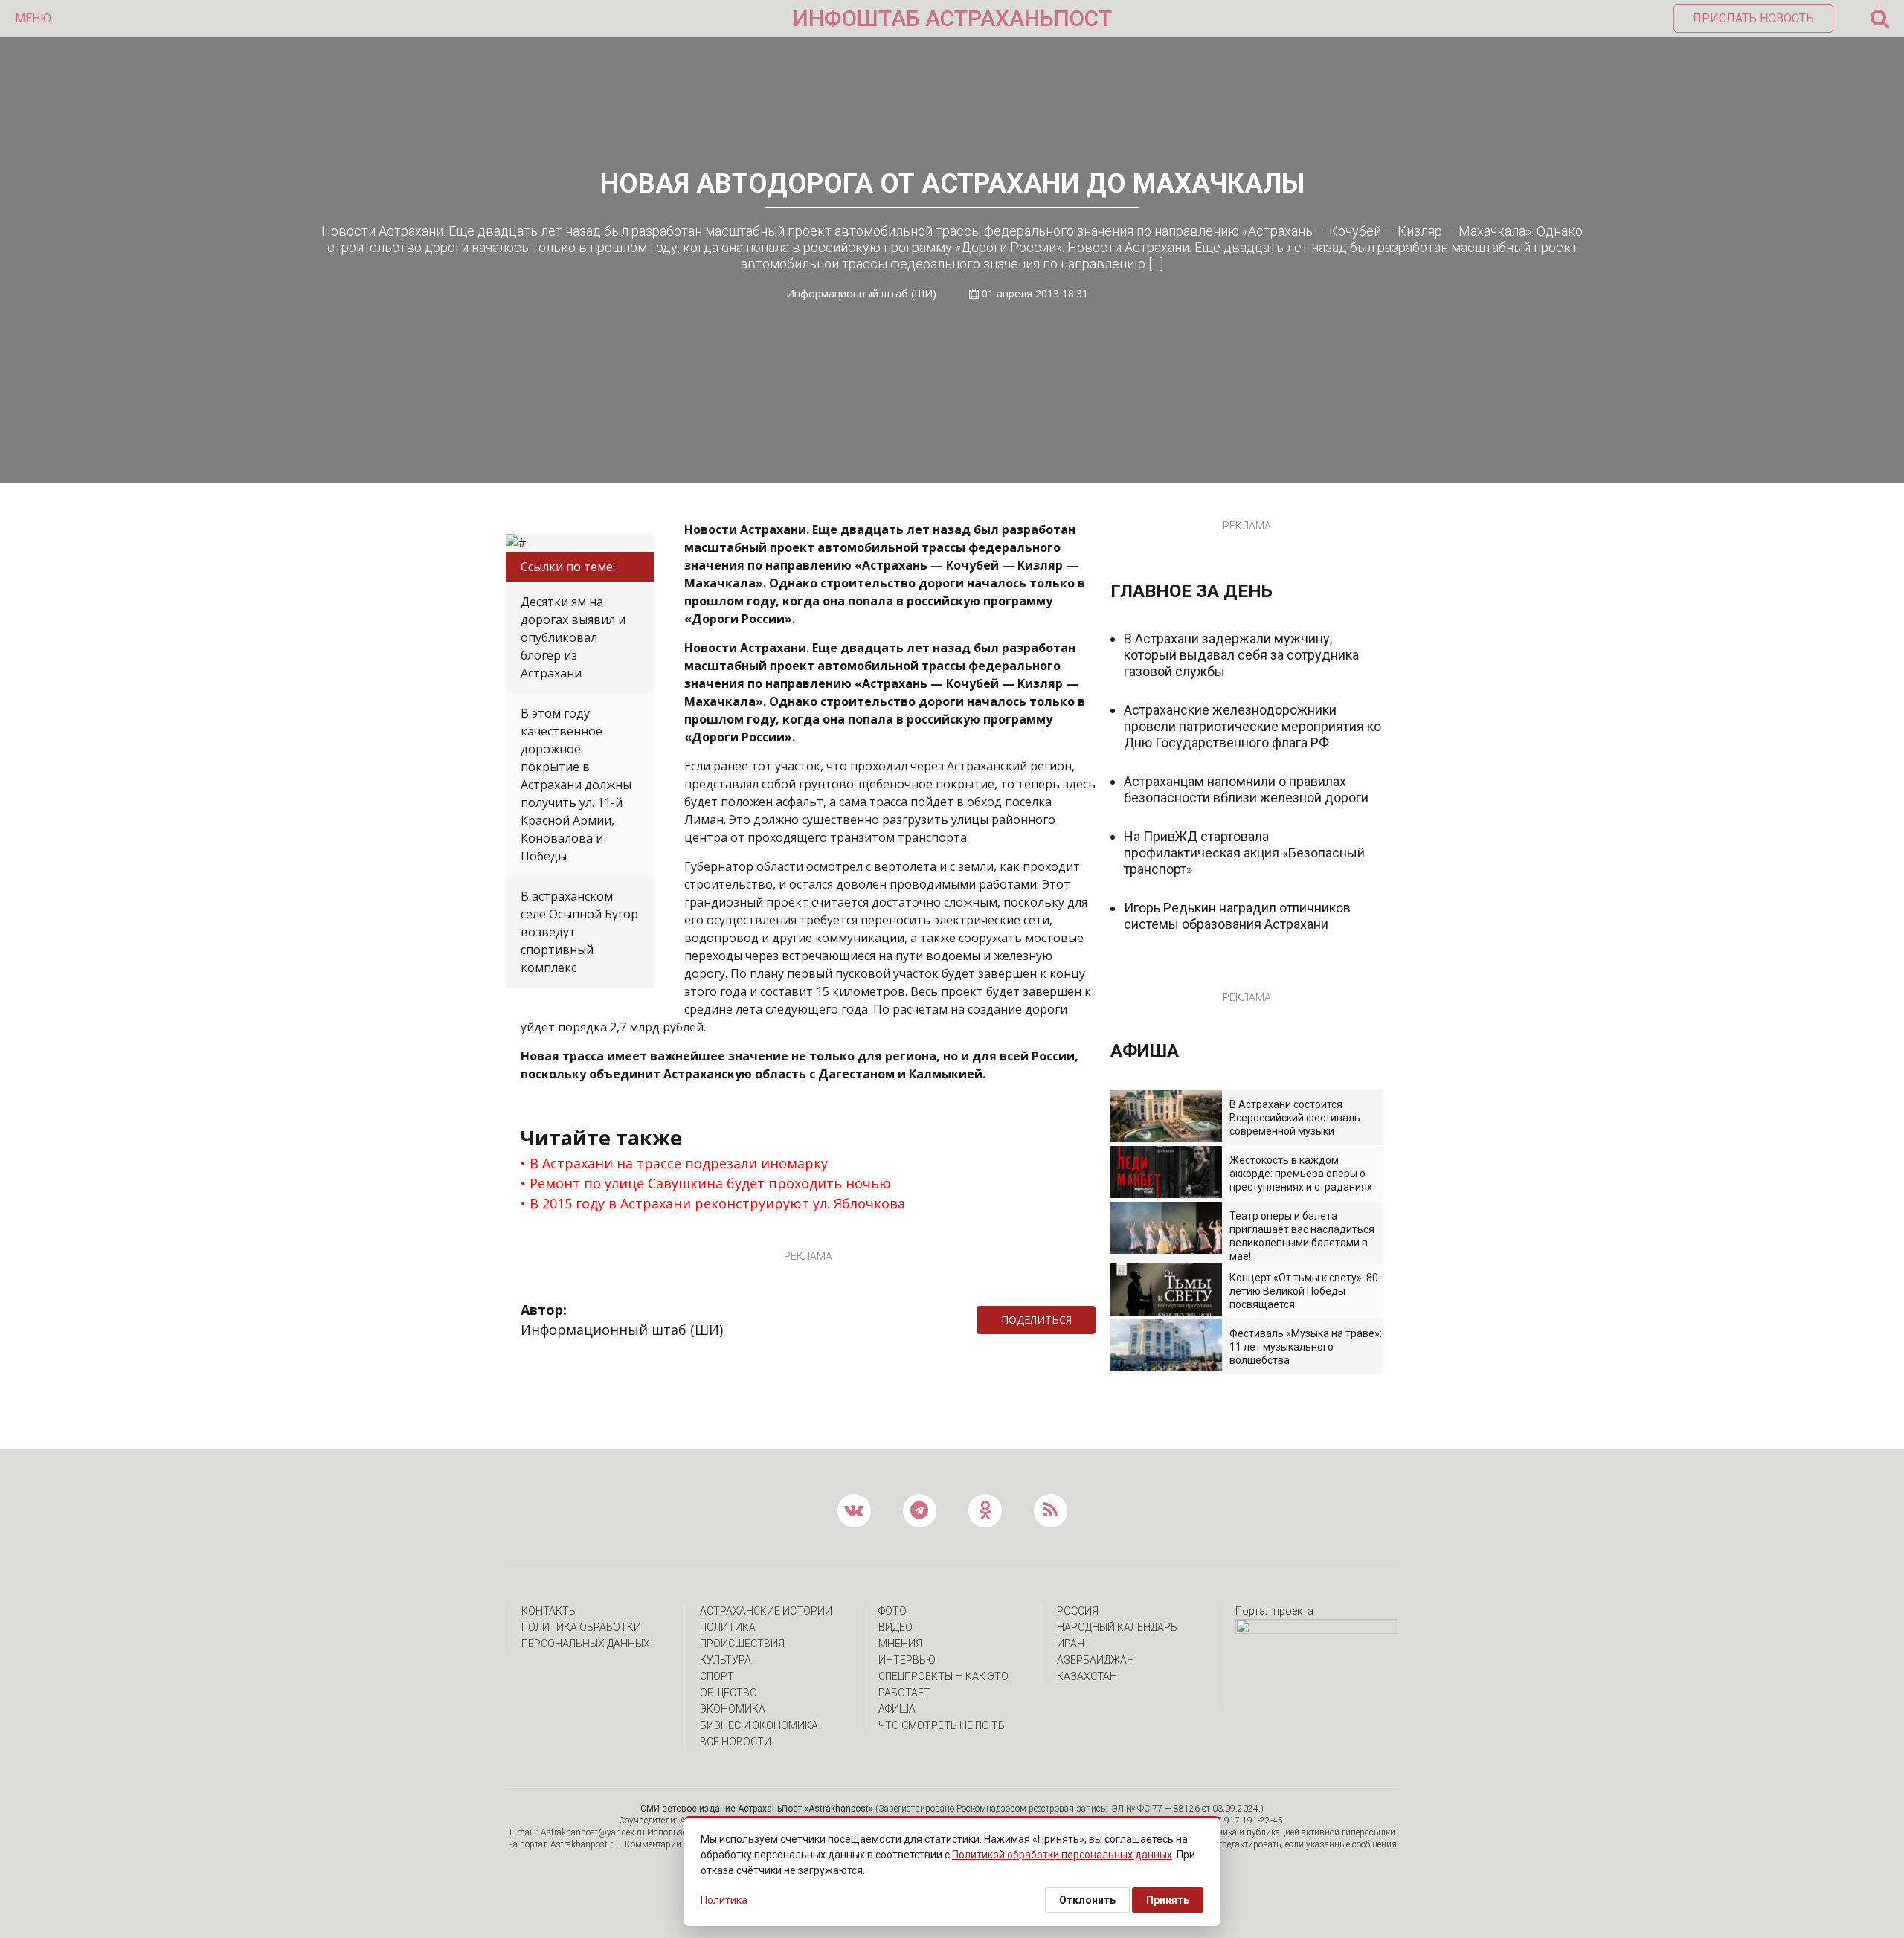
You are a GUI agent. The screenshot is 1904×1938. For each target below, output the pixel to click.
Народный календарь (1117, 1627)
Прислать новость (1753, 18)
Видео (895, 1627)
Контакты (549, 1611)
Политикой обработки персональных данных (1062, 1855)
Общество (729, 1693)
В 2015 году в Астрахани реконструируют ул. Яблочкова (717, 1203)
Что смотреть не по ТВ (942, 1725)
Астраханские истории (766, 1611)
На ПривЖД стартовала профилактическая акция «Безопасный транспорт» (1244, 853)
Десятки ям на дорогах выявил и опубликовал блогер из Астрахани (573, 637)
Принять (1168, 1900)
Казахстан (1087, 1676)
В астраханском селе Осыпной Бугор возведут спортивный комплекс (579, 932)
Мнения (900, 1644)
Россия (1078, 1611)
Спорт (717, 1676)
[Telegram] (1103, 1320)
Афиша (897, 1709)
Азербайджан (1096, 1660)
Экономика (733, 1709)
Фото (892, 1611)
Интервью (907, 1660)
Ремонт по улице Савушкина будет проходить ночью (710, 1183)
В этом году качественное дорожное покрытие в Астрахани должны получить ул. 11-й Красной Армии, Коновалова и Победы (576, 785)
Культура (726, 1660)
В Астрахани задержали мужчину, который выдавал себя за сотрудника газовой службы (1241, 655)
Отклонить (1087, 1900)
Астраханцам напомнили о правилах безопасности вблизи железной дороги (1246, 789)
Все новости (736, 1742)
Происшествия (742, 1644)
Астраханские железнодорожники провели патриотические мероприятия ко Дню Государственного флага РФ (1252, 726)
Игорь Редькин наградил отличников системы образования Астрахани (1237, 916)
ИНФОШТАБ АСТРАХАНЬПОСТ (952, 18)
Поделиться (1036, 1320)
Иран (1071, 1644)
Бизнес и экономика (759, 1725)
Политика (728, 1627)
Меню (33, 18)
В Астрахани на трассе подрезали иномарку (679, 1163)
